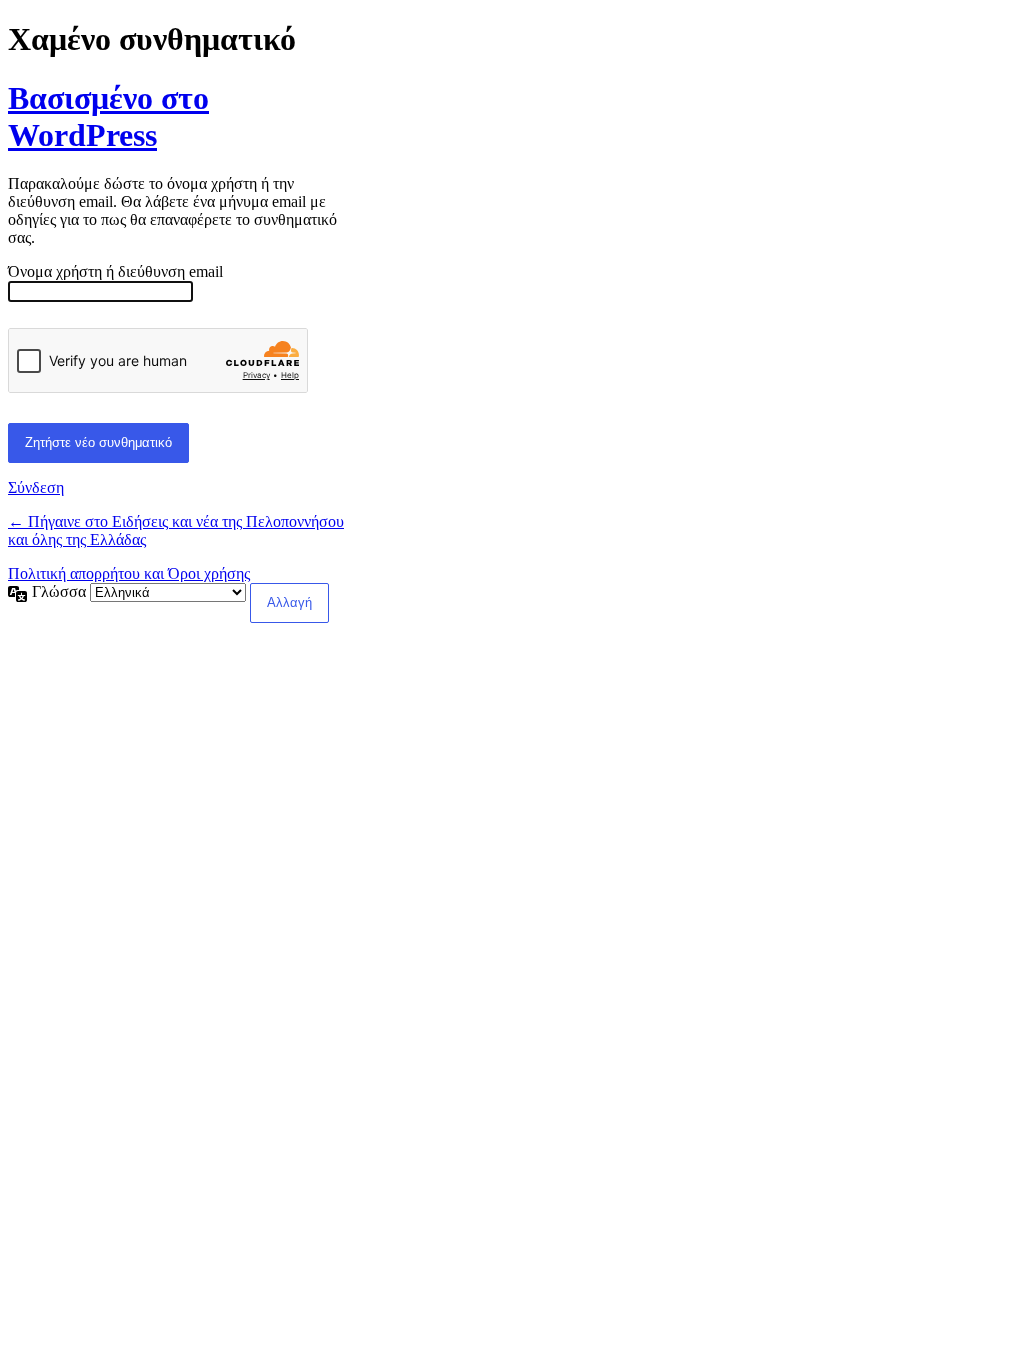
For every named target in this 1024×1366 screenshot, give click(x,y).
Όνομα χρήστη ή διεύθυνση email (115, 271)
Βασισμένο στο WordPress (108, 116)
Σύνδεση (36, 487)
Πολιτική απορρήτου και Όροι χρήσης (129, 573)
